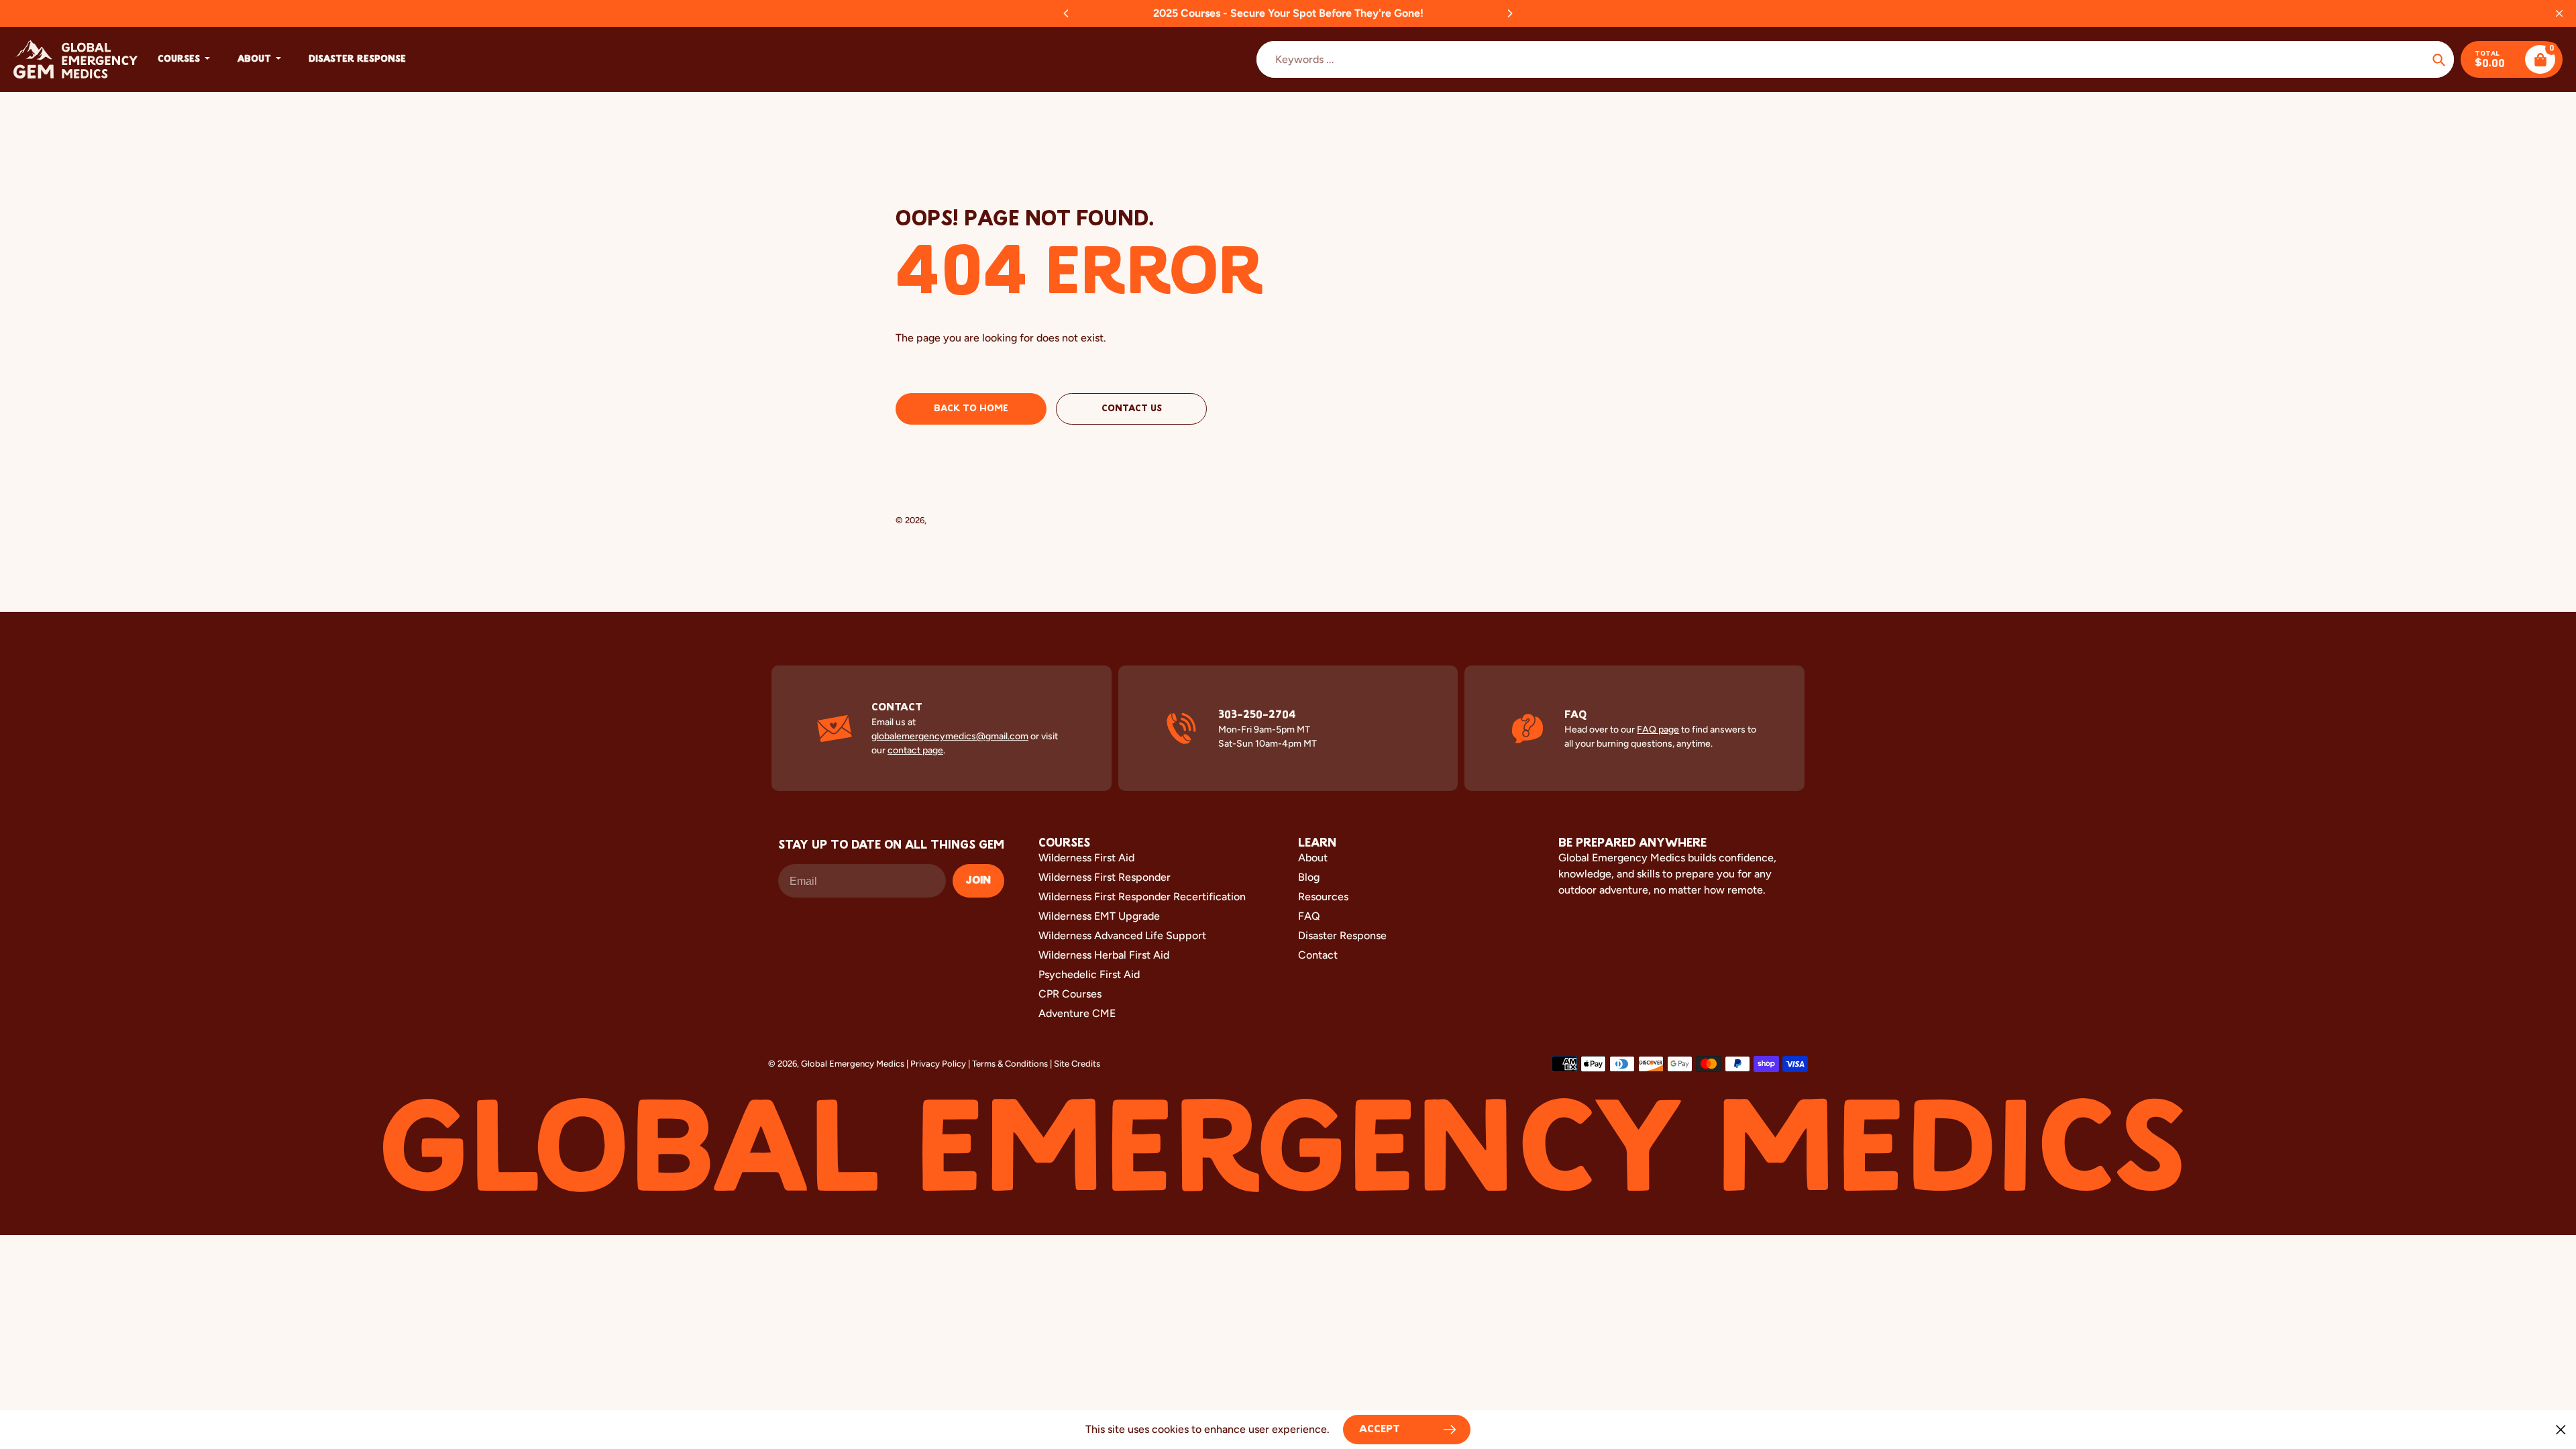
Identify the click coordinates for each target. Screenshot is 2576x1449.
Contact (1318, 955)
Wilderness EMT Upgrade (1099, 916)
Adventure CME (1077, 1013)
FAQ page (1658, 730)
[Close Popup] (2561, 1429)
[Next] (1509, 13)
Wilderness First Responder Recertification (1142, 897)
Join (978, 881)
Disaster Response (1342, 935)
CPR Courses (1070, 994)
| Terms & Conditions (1008, 1064)
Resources (1323, 897)
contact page (915, 750)
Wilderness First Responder (1105, 877)
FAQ (1309, 916)
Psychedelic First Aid (1089, 974)
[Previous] (1067, 13)
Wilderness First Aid (1086, 858)
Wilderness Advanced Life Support (1122, 935)
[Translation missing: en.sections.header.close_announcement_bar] (2559, 13)
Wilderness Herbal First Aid (1104, 955)
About (1313, 858)
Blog (1309, 877)
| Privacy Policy (936, 1064)
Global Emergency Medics (980, 520)
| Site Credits (1075, 1064)
